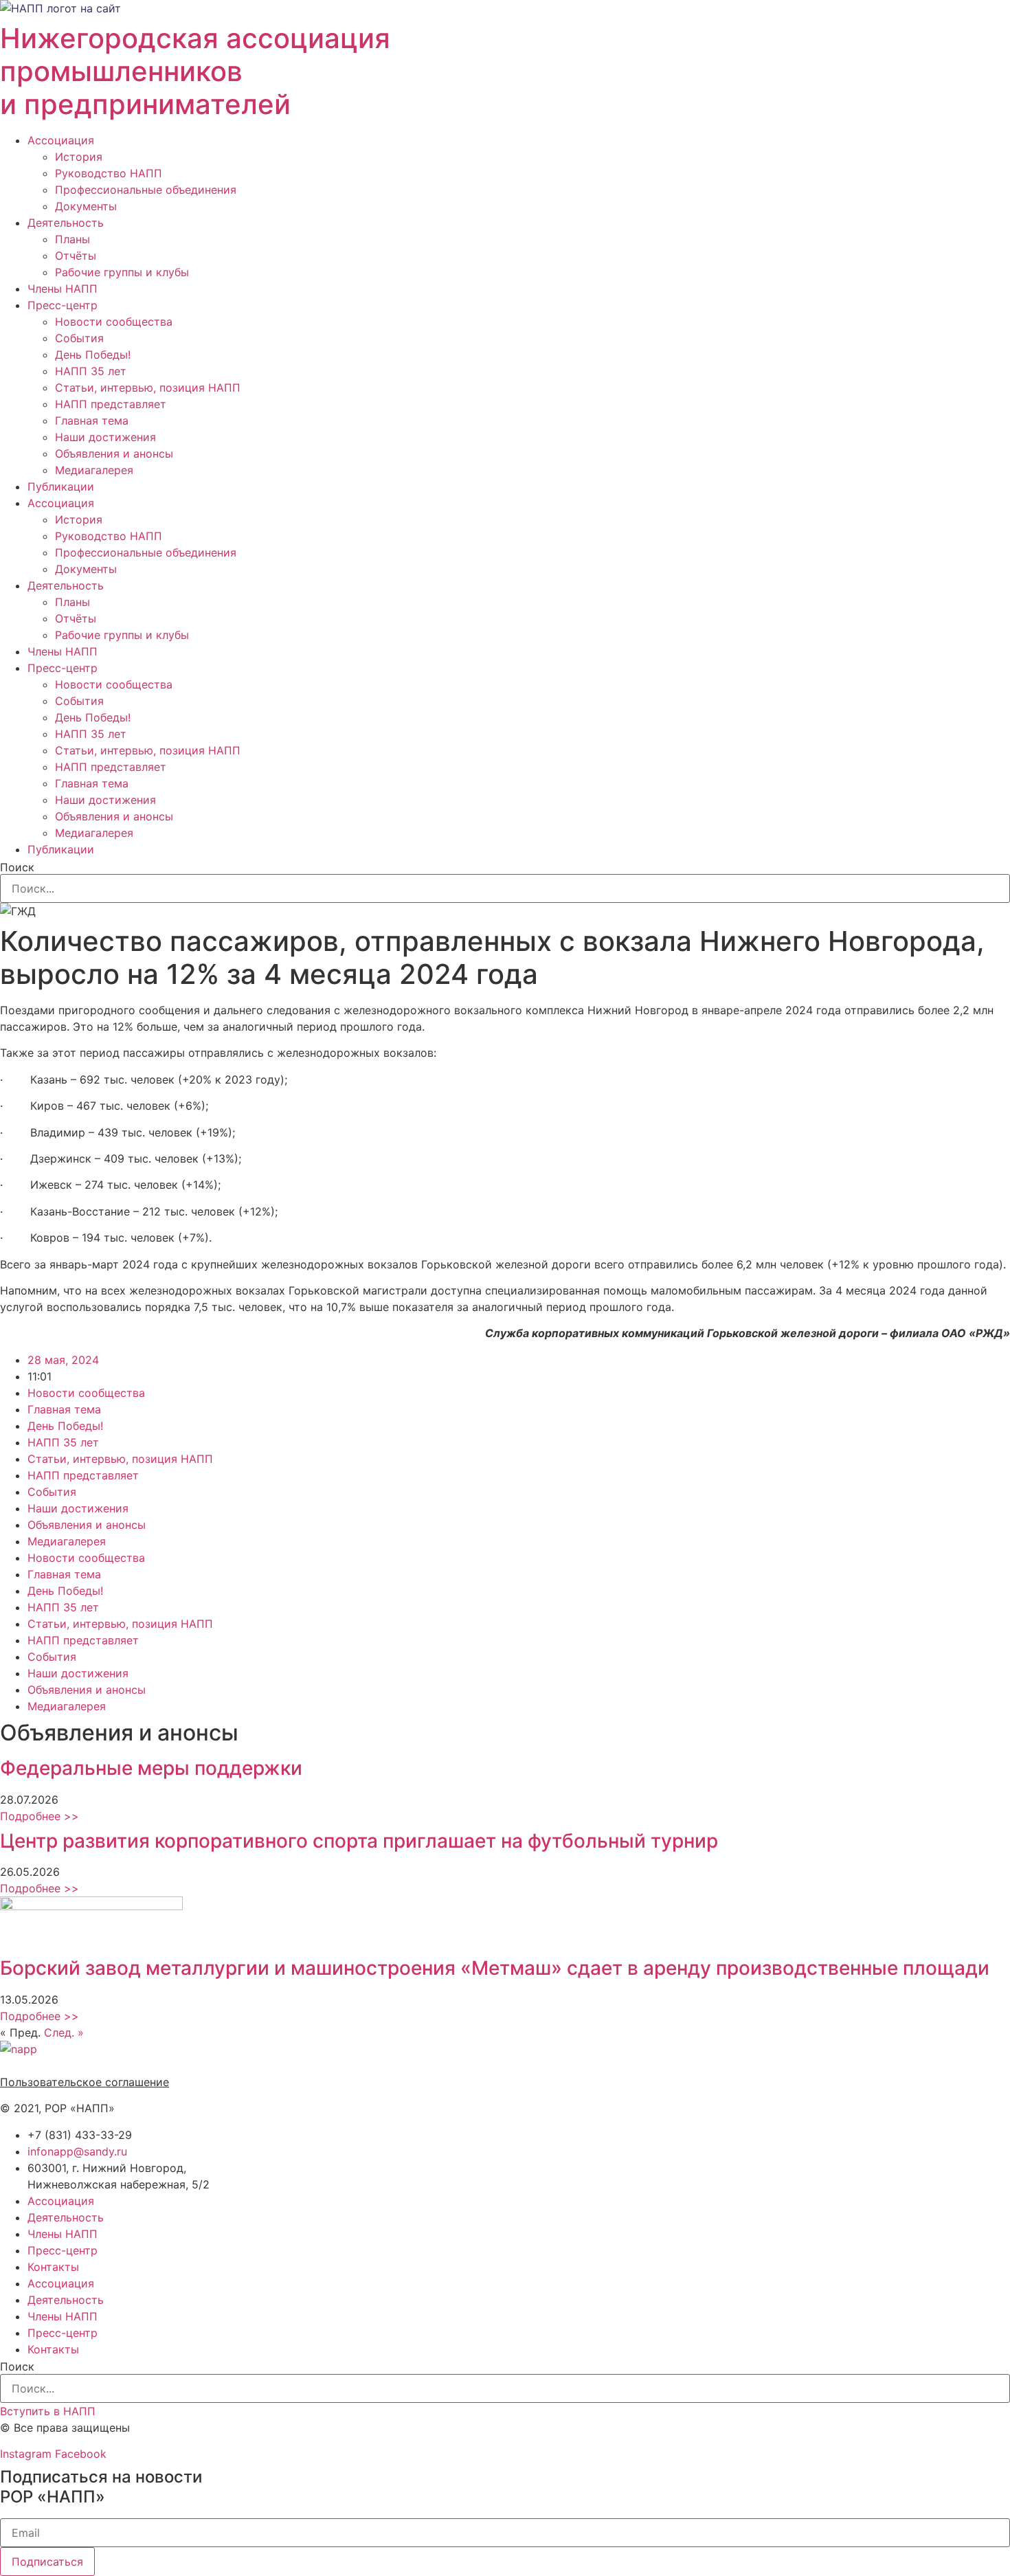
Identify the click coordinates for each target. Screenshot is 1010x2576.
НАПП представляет (111, 404)
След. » (64, 2032)
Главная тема (92, 421)
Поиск (17, 867)
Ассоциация (61, 140)
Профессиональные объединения (146, 190)
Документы (86, 206)
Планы (72, 239)
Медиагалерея (94, 470)
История (79, 157)
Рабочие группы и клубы (122, 272)
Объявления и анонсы (114, 453)
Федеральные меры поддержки (151, 1768)
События (79, 338)
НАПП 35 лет (91, 371)
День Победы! (93, 355)
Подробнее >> (40, 1816)
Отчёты (76, 256)
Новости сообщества (114, 322)
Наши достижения (105, 437)
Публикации (61, 486)
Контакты (53, 2267)
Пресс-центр (63, 305)
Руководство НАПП (109, 173)
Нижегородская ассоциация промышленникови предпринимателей (195, 71)
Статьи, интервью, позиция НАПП (148, 388)
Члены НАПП (63, 289)
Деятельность (66, 223)
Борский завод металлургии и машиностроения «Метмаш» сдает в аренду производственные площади (495, 1968)
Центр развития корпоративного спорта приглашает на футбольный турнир (359, 1841)
